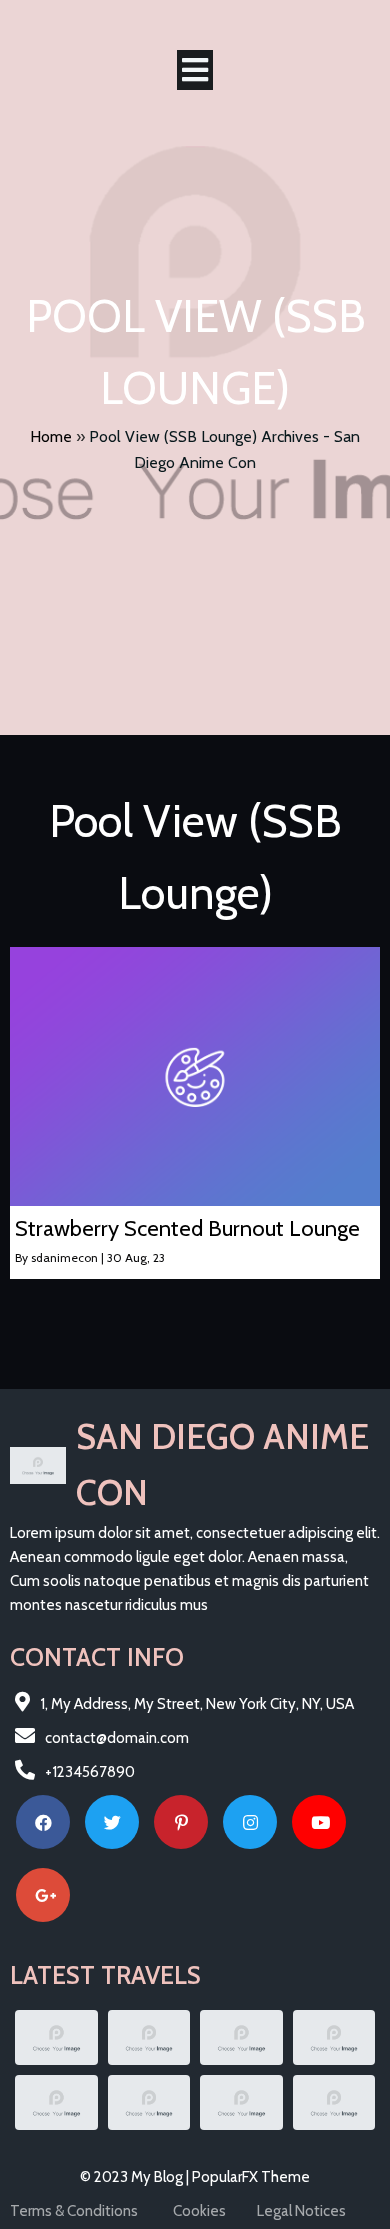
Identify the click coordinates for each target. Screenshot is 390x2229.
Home (51, 436)
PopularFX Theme (251, 2177)
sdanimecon (64, 1257)
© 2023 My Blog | (136, 2177)
